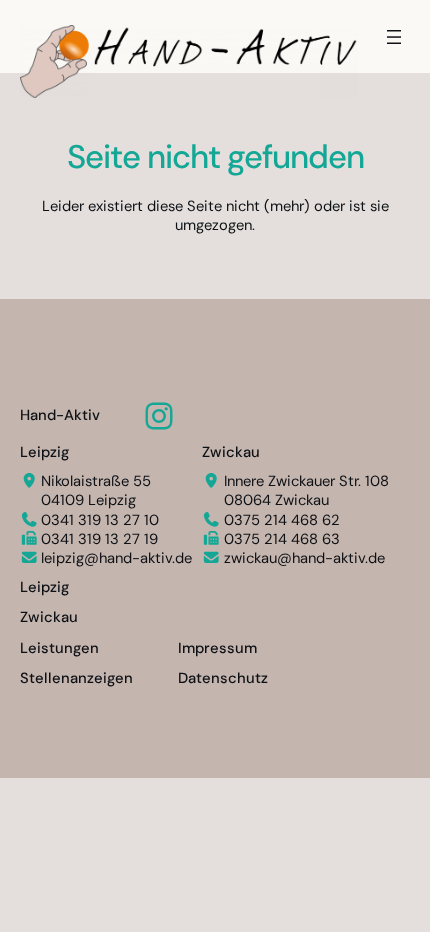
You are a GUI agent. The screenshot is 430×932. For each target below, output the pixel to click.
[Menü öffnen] (394, 37)
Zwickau (231, 452)
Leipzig (44, 452)
